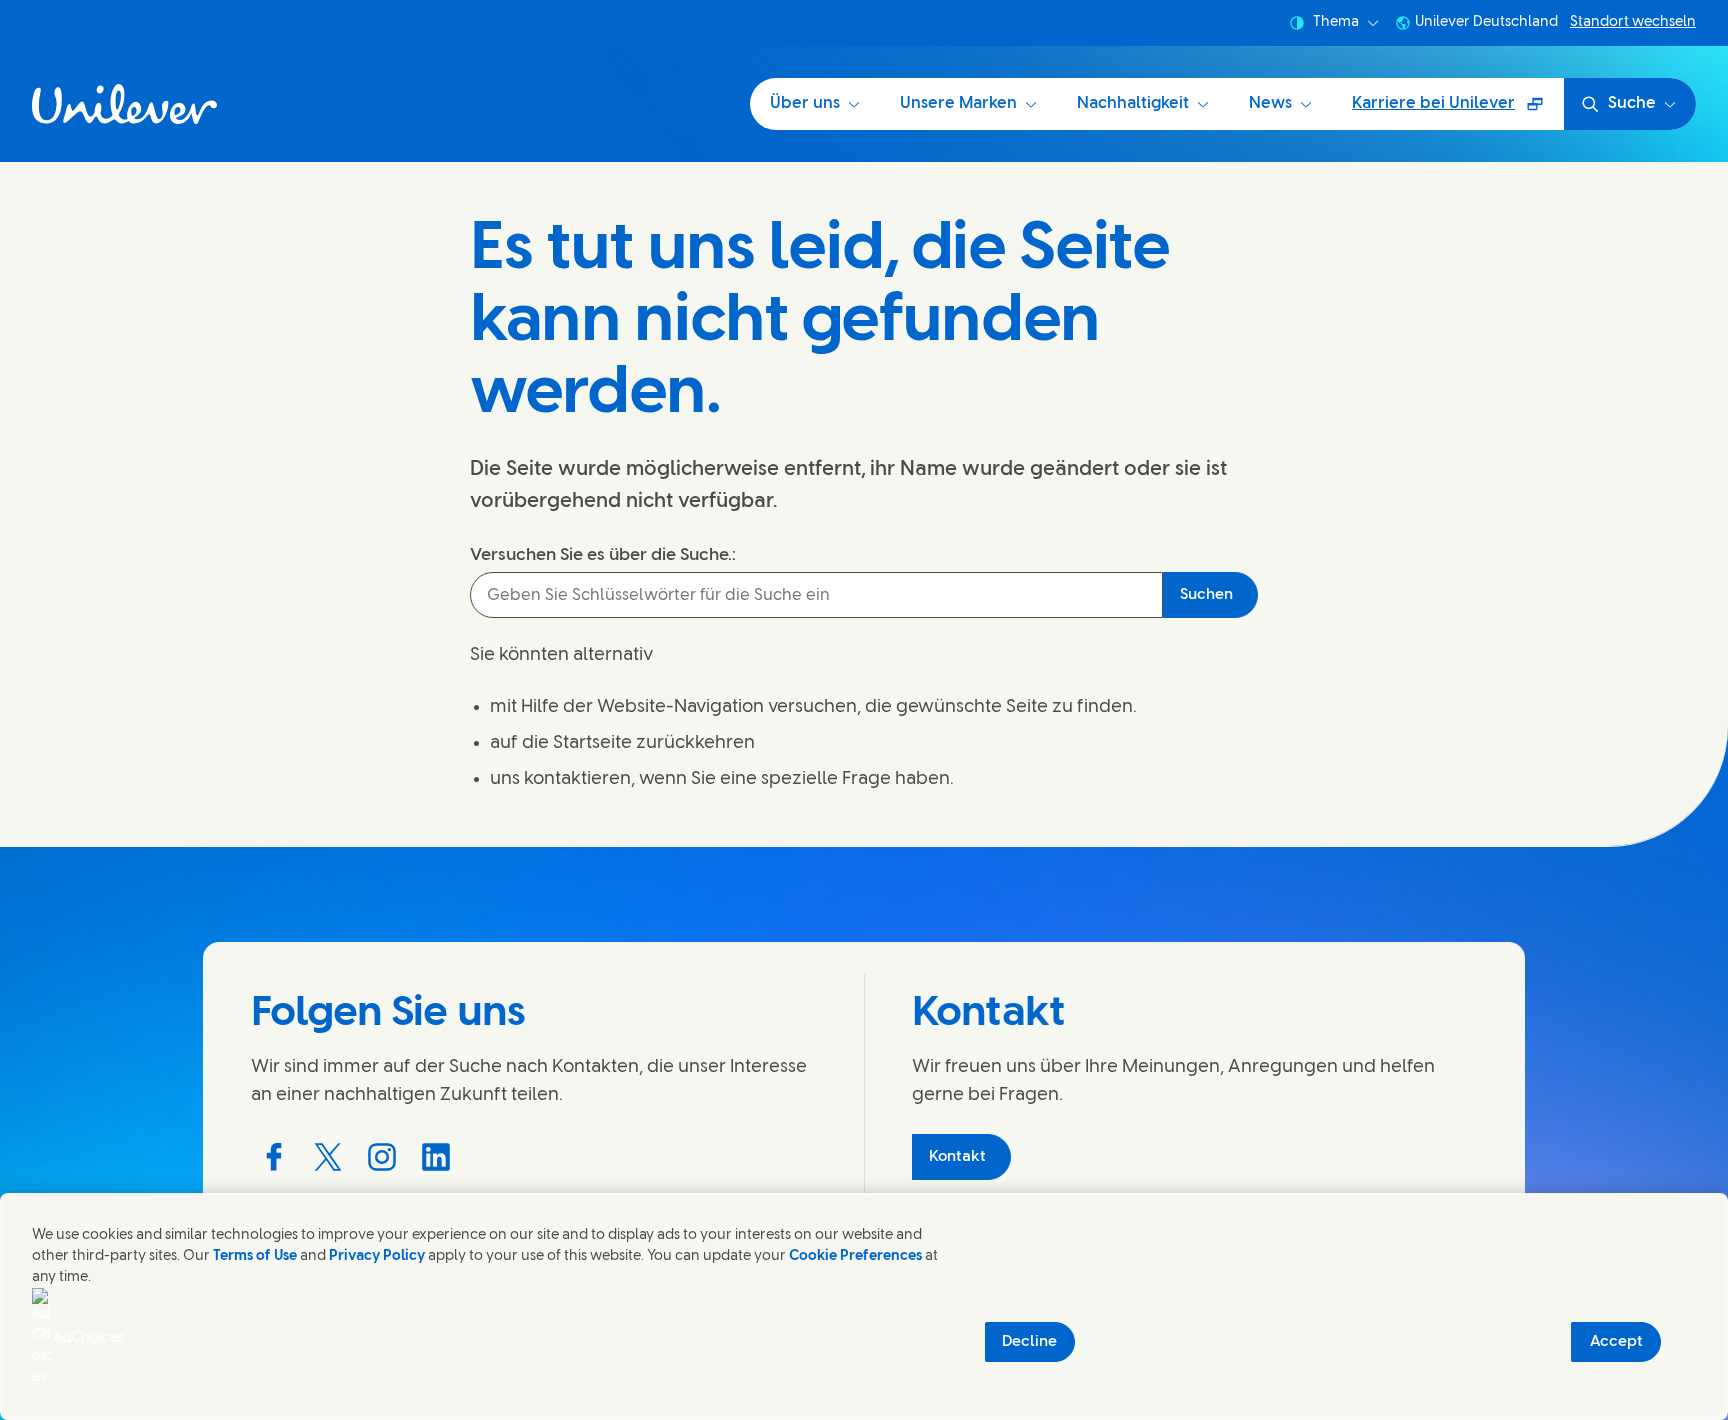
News (1270, 103)
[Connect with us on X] (328, 1157)
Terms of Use (255, 1256)
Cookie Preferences (855, 1256)
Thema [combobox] (1336, 22)
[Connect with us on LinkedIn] (436, 1157)
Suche (1632, 103)
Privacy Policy (377, 1256)
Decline (1029, 1342)
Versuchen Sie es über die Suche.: (603, 555)
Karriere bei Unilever (1443, 110)
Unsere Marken (958, 103)
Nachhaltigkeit (1133, 103)
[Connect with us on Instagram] (382, 1157)
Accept (1616, 1342)
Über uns (805, 103)
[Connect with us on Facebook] (274, 1157)
